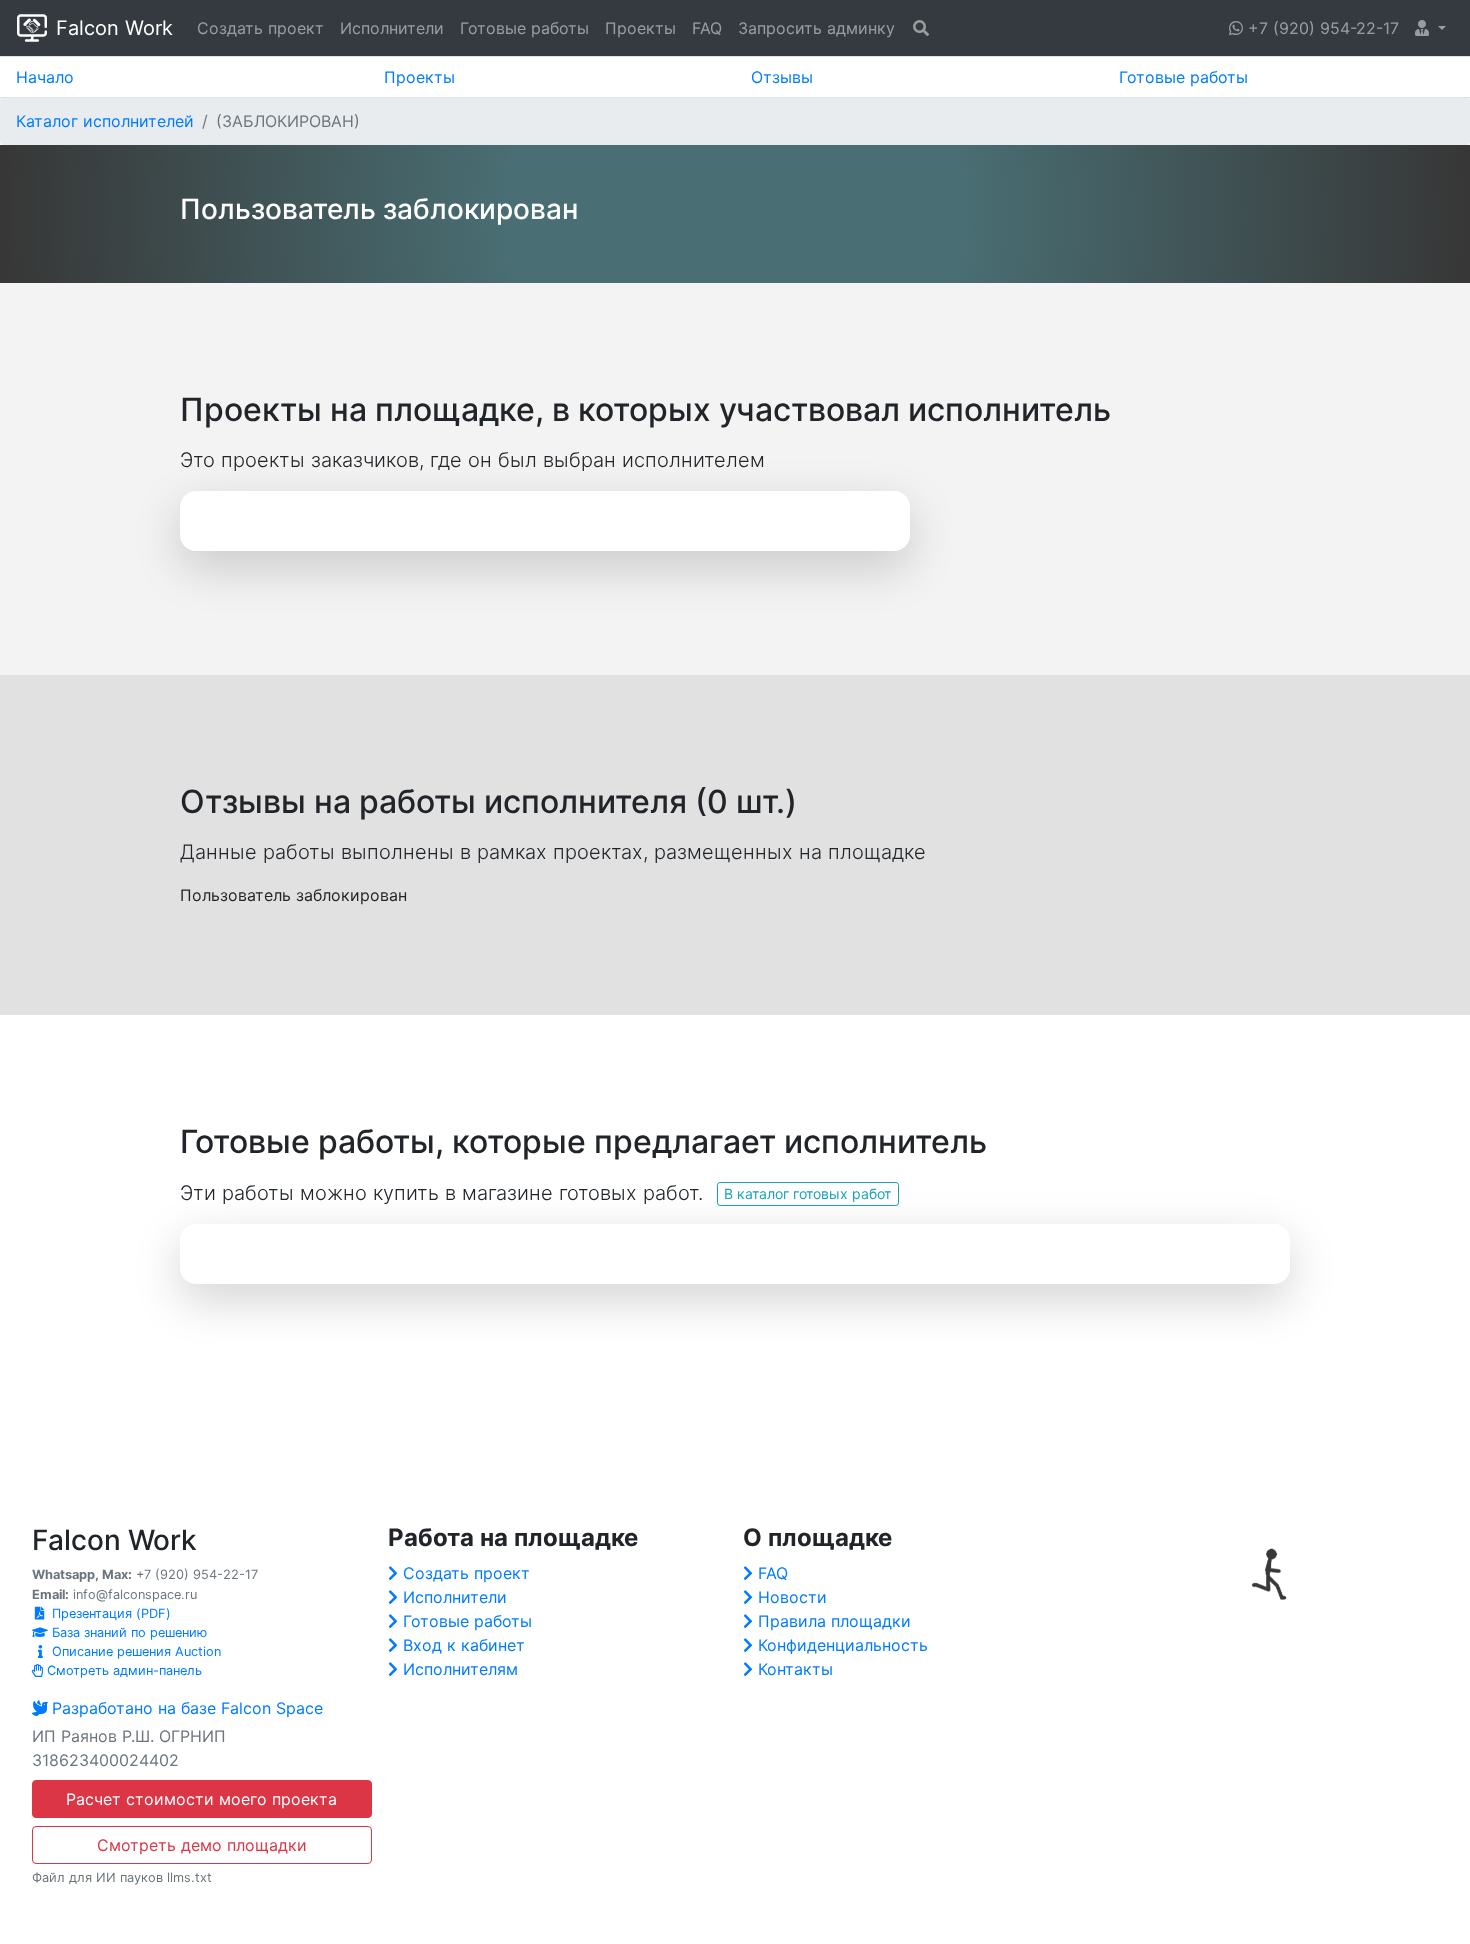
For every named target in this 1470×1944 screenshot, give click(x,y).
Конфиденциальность (843, 1645)
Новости (792, 1597)
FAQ (707, 28)
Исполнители (392, 28)
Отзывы (782, 77)
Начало (45, 77)
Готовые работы (524, 28)
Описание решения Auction (134, 1651)
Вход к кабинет (464, 1645)
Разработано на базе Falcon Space (187, 1708)
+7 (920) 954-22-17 (1321, 28)
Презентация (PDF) (109, 1613)
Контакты (795, 1669)
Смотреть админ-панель (122, 1670)
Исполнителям (460, 1669)
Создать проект (260, 28)
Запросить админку (816, 28)
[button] (1430, 28)
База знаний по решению (127, 1632)
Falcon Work (114, 28)
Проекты (640, 28)
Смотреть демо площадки (202, 1845)
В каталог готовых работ (807, 1193)
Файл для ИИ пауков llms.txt (122, 1877)
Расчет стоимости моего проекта (201, 1799)
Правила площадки (834, 1621)
